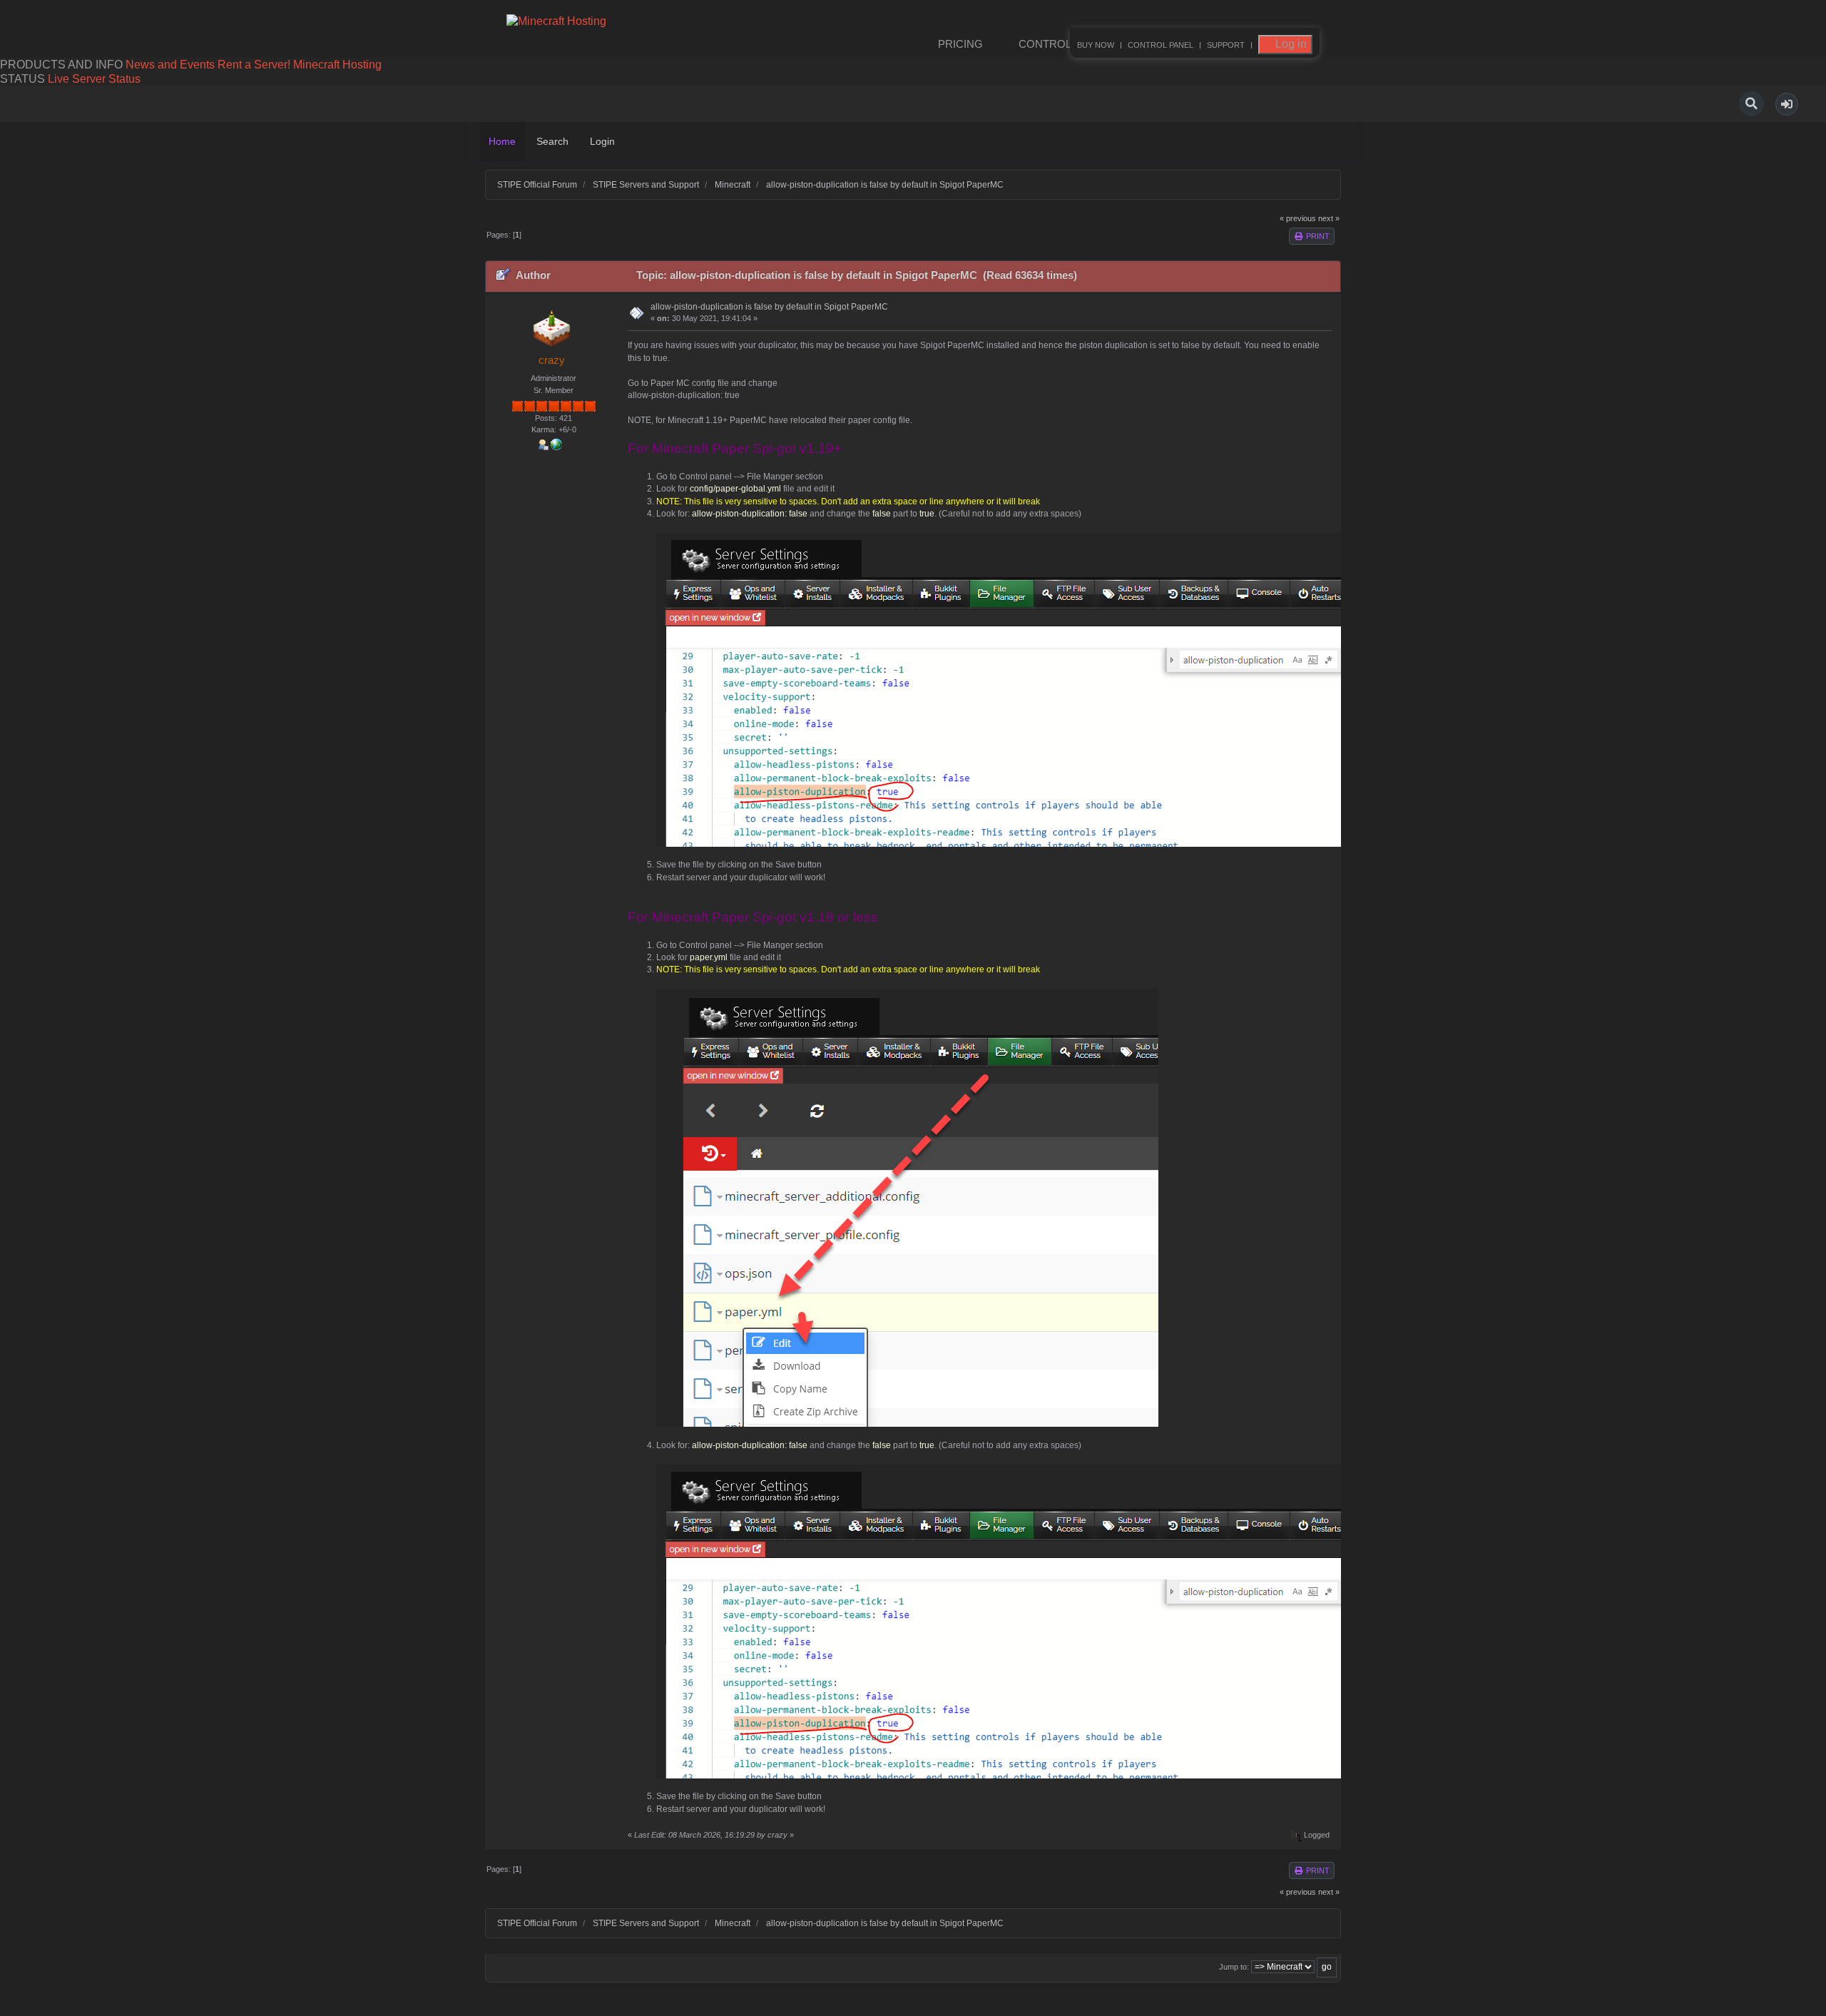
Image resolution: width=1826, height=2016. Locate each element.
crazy (552, 360)
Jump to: (1234, 1967)
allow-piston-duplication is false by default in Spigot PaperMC (769, 307)
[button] (1787, 104)
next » (1329, 218)
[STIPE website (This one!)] (556, 443)
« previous (1298, 218)
